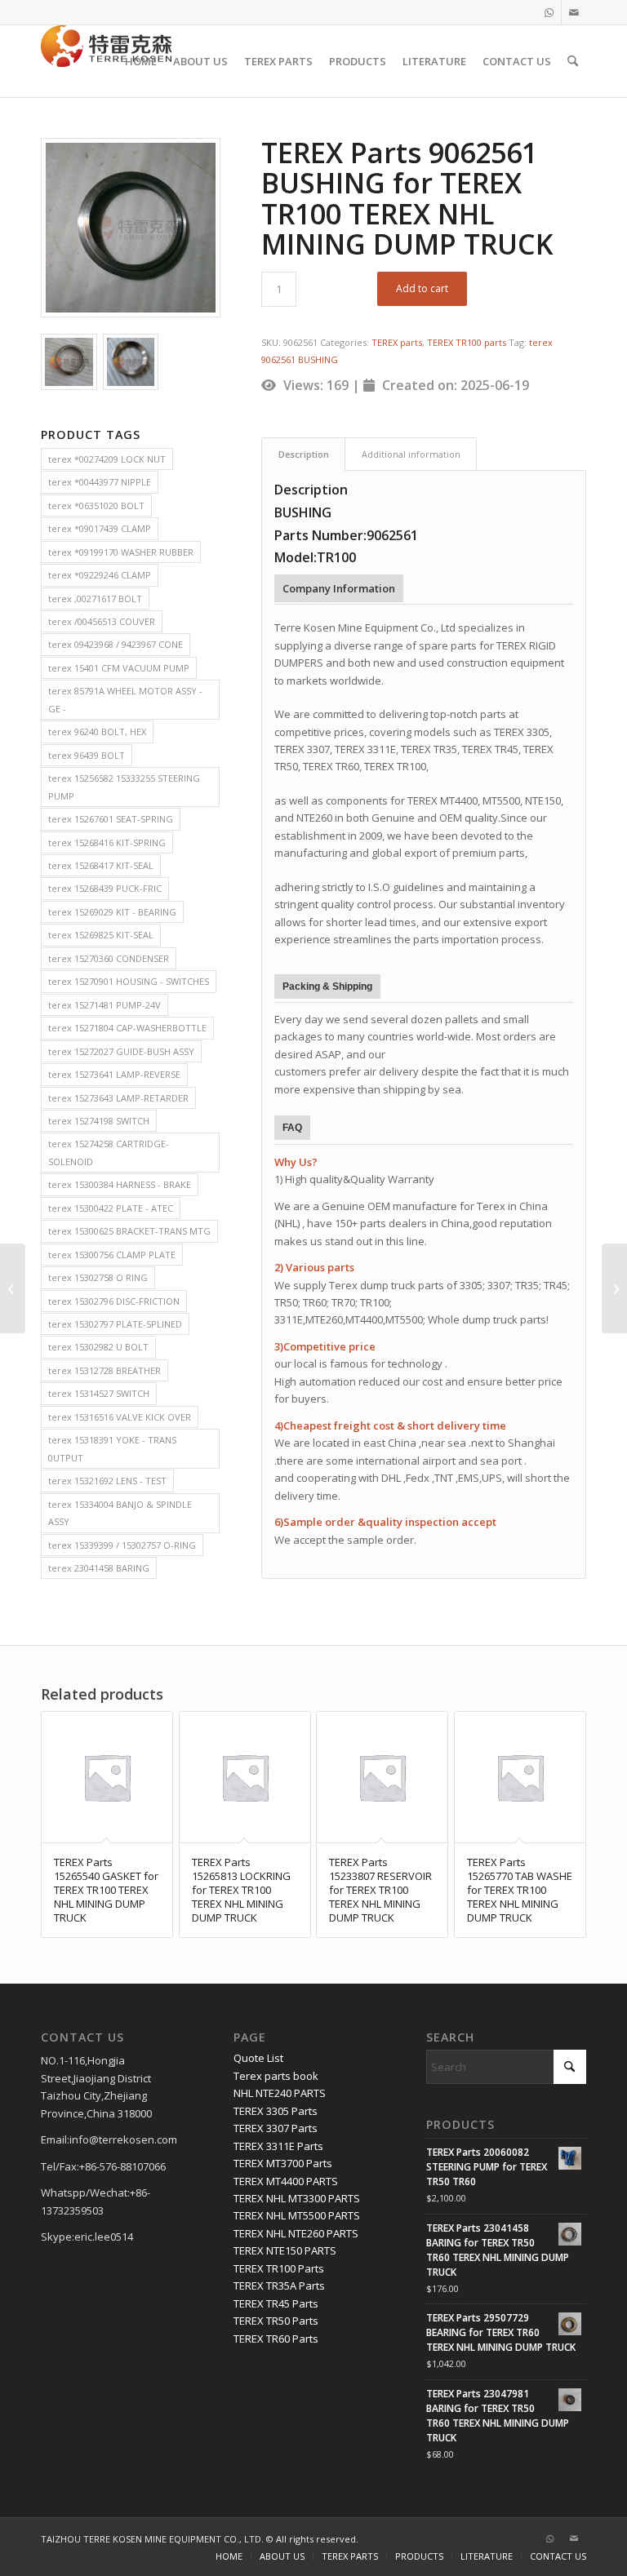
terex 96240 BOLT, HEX (97, 732)
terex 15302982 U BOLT (98, 1347)
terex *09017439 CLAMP (100, 528)
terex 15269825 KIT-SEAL (101, 935)
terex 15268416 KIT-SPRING (107, 842)
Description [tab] (304, 454)
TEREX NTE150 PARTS (285, 2250)
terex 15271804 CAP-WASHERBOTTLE (127, 1028)
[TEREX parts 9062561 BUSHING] (131, 228)
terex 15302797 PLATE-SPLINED (115, 1324)
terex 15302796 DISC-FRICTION (114, 1301)
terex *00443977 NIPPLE (100, 482)
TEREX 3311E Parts (278, 2146)
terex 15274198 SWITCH (99, 1121)
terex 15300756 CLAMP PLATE (112, 1255)
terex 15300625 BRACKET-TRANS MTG (129, 1231)
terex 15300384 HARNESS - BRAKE (120, 1184)
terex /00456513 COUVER (102, 621)
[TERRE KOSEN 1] (106, 61)
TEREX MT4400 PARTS (286, 2181)
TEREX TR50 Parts (276, 2321)
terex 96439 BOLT (87, 755)
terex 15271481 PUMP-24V (104, 1005)
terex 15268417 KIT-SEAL (101, 865)
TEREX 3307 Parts (276, 2128)
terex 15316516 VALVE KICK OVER (120, 1417)
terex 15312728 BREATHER (104, 1370)
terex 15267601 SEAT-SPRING (111, 819)
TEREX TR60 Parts (276, 2339)
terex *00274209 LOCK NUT (107, 459)
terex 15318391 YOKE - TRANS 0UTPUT (112, 1448)
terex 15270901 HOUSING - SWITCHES (129, 981)
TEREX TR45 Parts (276, 2303)
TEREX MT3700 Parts (283, 2163)
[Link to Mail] (574, 12)
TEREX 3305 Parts (276, 2111)
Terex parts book (276, 2076)
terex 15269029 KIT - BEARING (112, 912)
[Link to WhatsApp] (549, 12)
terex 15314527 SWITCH (99, 1393)
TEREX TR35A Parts (279, 2286)
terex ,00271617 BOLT (95, 599)
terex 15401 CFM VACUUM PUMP (119, 668)
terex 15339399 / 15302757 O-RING (122, 1545)
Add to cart (422, 288)
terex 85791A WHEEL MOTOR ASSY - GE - (125, 699)
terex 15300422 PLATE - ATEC (111, 1208)
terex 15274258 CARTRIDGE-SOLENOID (109, 1152)
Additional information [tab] (411, 454)
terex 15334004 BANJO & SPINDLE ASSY (120, 1513)
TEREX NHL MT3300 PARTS (297, 2198)
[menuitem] (141, 61)
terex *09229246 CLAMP (100, 575)
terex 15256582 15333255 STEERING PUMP (124, 787)
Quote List (258, 2058)
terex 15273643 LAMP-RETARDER (118, 1098)
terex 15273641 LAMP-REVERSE (114, 1074)
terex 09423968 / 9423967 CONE (116, 644)
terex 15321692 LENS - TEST (107, 1481)
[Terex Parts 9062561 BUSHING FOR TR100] (69, 362)
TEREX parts (397, 342)
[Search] (573, 61)
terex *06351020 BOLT (96, 505)
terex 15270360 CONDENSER (109, 958)
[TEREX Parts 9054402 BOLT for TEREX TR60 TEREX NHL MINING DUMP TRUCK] (13, 1288)
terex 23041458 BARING (99, 1568)
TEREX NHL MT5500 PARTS (297, 2215)
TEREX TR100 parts (467, 342)
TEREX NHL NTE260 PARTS (296, 2233)
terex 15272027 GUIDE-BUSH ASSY (121, 1051)
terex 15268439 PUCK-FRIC (105, 888)
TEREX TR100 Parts (279, 2268)
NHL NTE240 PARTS (280, 2093)
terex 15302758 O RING (98, 1277)
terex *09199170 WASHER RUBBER (121, 552)
